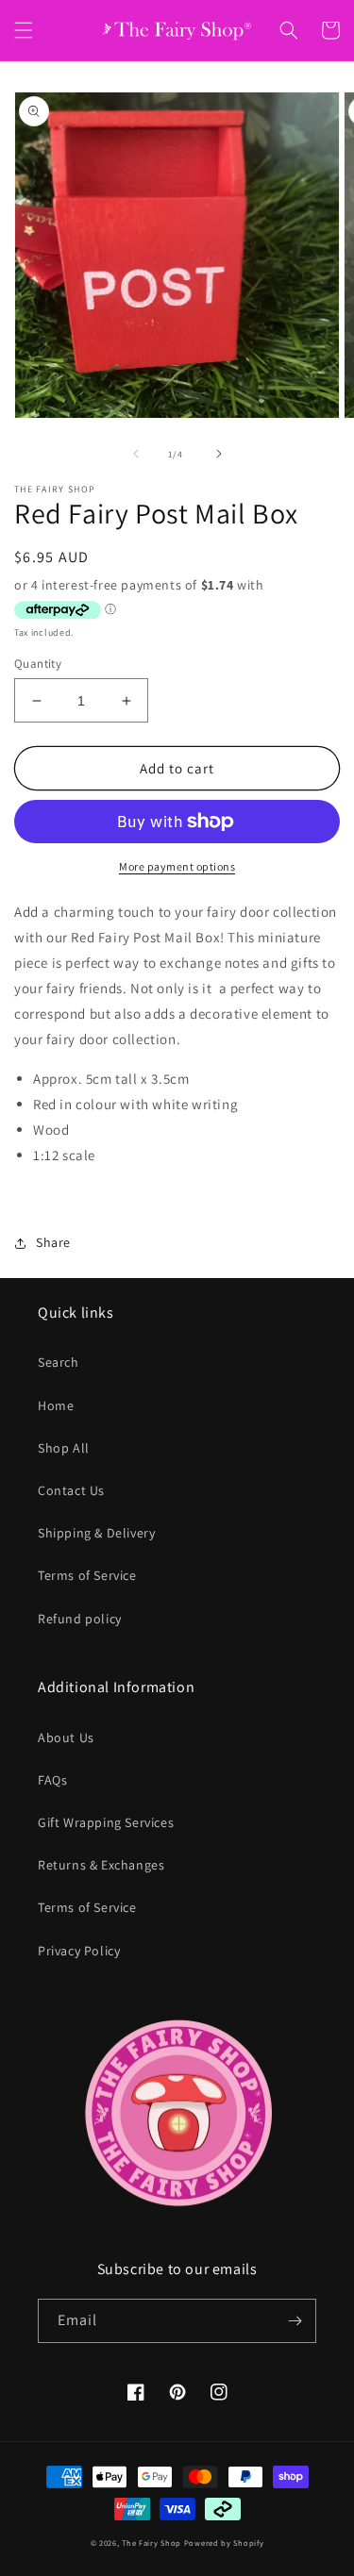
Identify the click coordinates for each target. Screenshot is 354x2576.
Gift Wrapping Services (106, 1822)
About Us (66, 1737)
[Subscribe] (295, 2321)
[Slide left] (136, 454)
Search (59, 1362)
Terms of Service (87, 1575)
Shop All (64, 1448)
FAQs (52, 1780)
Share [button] (53, 1242)
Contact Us (71, 1490)
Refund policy (80, 1619)
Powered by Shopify (224, 2543)
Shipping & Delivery (96, 1533)
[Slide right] (219, 454)
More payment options (177, 866)
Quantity (38, 664)
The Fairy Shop (152, 2543)
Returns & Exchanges (101, 1865)
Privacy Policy (79, 1951)
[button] (24, 30)
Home (56, 1405)
